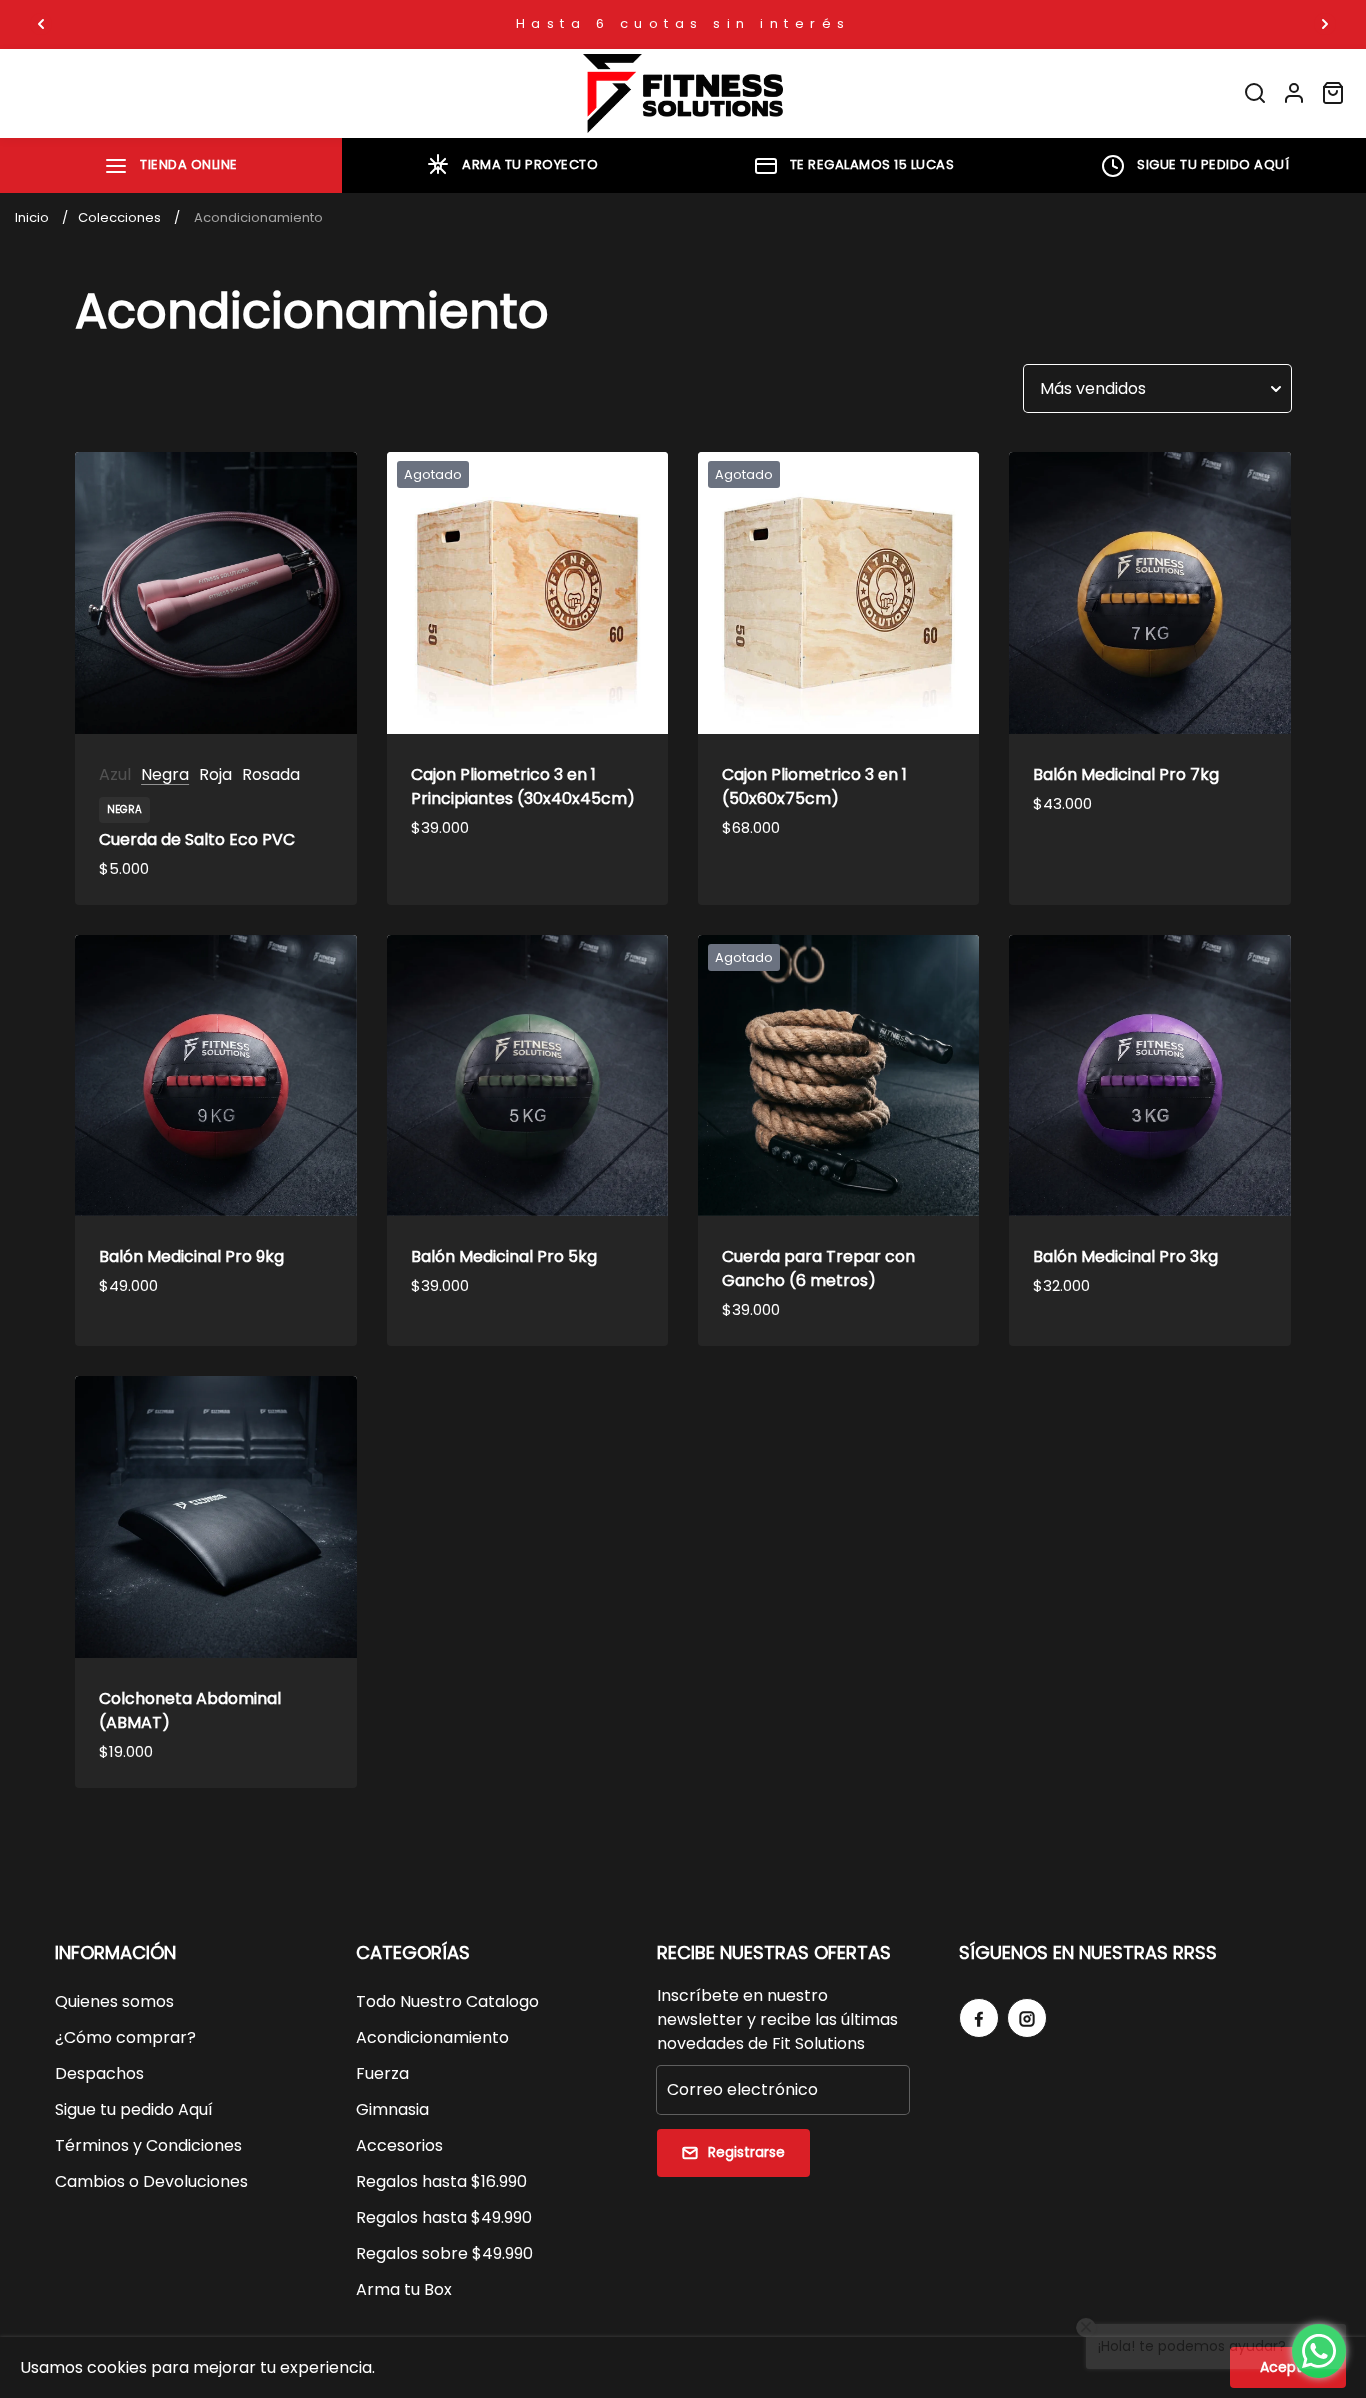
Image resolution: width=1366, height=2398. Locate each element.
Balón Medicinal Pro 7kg (1126, 774)
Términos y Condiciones (148, 2145)
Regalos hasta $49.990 (444, 2217)
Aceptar (1288, 2367)
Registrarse (746, 2152)
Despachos (99, 2073)
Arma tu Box (404, 2289)
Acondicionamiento (432, 2037)
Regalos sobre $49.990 (444, 2253)
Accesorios (399, 2145)
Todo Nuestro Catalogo (447, 2001)
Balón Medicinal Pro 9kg (191, 1256)
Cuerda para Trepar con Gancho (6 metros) (818, 1268)
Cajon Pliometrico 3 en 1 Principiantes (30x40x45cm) (523, 786)
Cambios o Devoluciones (151, 2181)
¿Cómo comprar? (125, 2037)
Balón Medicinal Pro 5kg (504, 1256)
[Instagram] (1027, 2018)
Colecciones (119, 217)
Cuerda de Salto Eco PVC (197, 839)
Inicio (32, 217)
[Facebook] (979, 2018)
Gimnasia (392, 2109)
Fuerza (382, 2073)
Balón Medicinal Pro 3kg (1125, 1256)
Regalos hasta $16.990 (441, 2181)
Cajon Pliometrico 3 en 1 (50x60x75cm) (814, 786)
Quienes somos (114, 2001)
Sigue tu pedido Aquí (134, 2109)
